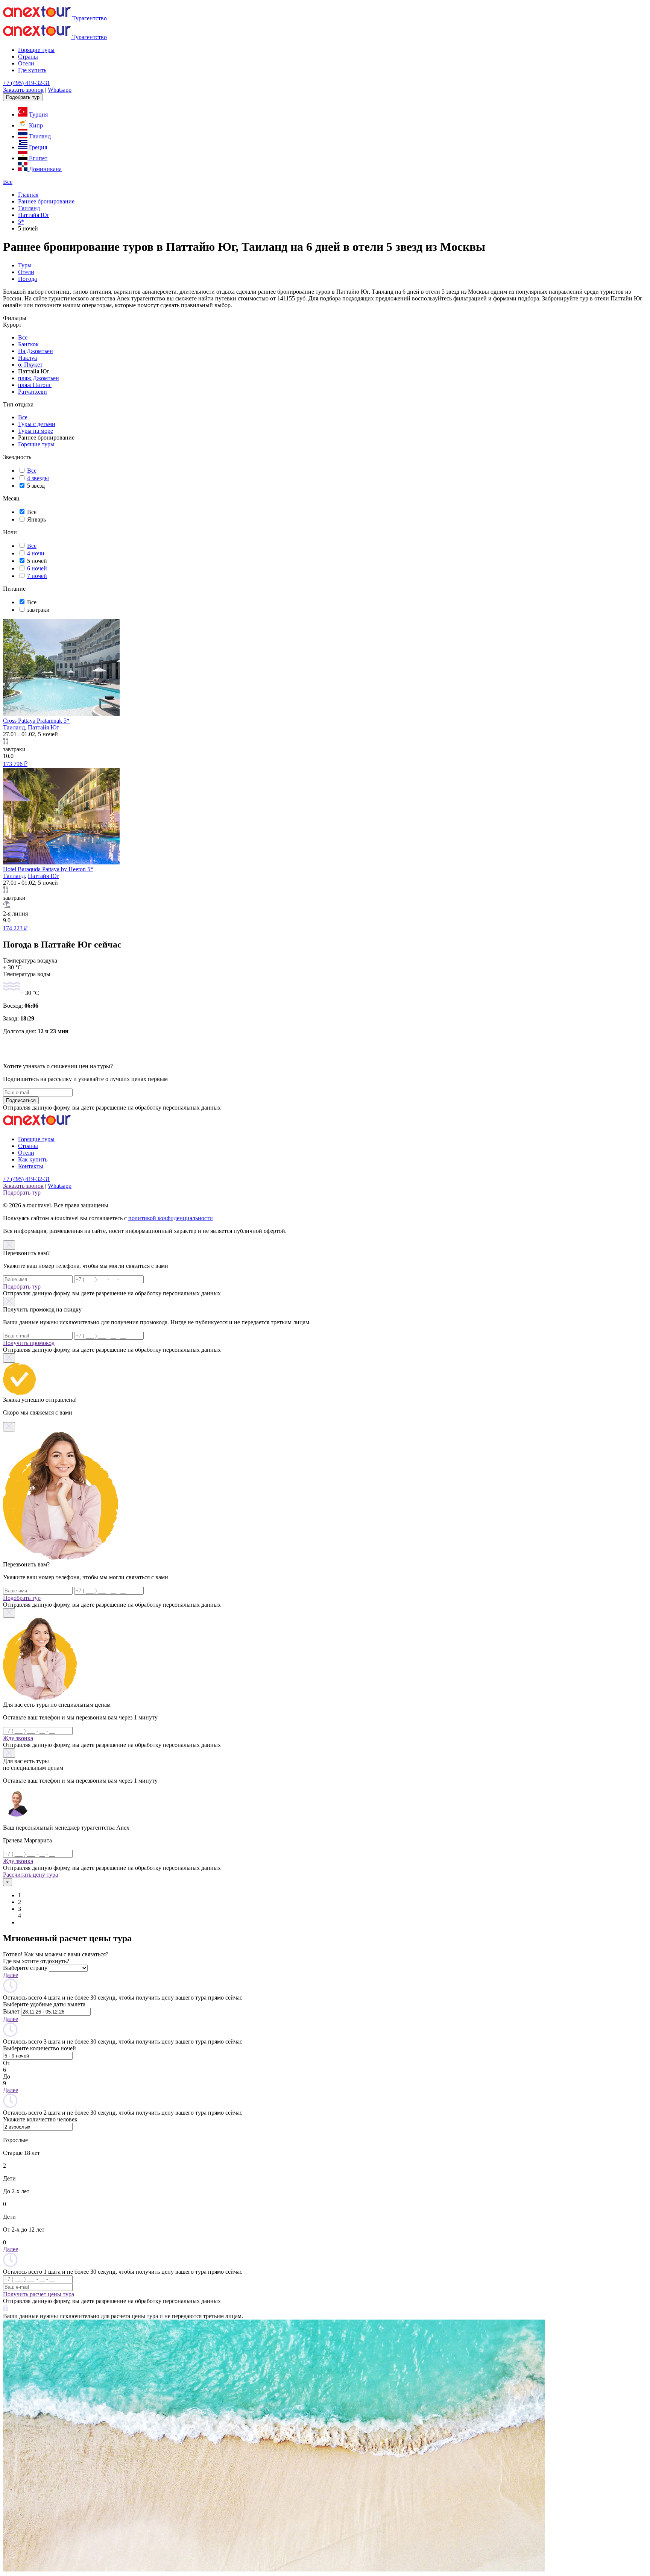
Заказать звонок (23, 90)
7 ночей (37, 576)
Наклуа (27, 358)
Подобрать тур (23, 97)
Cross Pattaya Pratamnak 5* (36, 721)
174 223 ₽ (15, 928)
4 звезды (38, 478)
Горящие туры (36, 50)
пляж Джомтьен (39, 378)
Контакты (31, 1166)
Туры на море (36, 431)
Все (8, 182)
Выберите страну (25, 1968)
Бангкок (28, 344)
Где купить (32, 70)
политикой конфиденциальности (171, 1218)
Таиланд (14, 727)
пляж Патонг (35, 385)
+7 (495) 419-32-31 (27, 83)
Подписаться (21, 1100)
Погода (27, 279)
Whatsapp (60, 90)
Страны (28, 57)
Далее (11, 1975)
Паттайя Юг (43, 727)
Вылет (11, 2011)
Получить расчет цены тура (39, 2294)
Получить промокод (29, 1343)
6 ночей (37, 568)
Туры (25, 265)
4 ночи (36, 553)
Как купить (33, 1159)
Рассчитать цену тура (30, 1875)
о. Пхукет (30, 365)
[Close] (9, 1245)
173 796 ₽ (15, 764)
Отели (26, 63)
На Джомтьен (36, 351)
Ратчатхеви (33, 392)
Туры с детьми (37, 424)
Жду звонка (18, 1738)
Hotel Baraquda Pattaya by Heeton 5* (48, 869)
